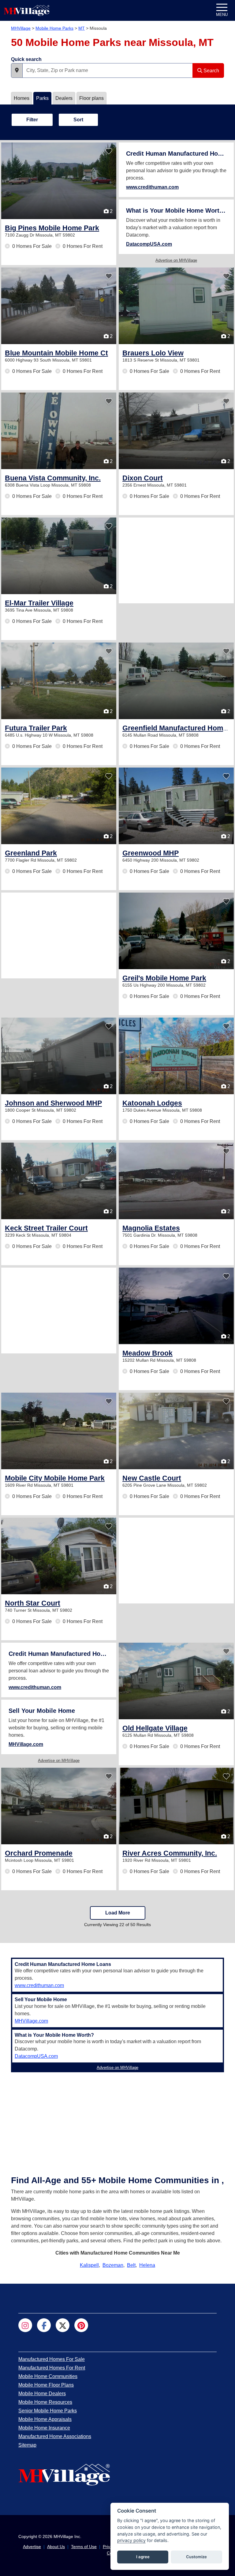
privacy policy (131, 2540)
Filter (32, 120)
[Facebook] (44, 2325)
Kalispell (89, 2265)
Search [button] (211, 71)
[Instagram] (25, 2325)
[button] (17, 70)
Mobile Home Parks (54, 28)
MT (82, 28)
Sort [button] (78, 120)
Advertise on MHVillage (176, 260)
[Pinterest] (81, 2325)
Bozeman (113, 2265)
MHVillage (21, 28)
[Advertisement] (176, 560)
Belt (131, 2265)
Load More (118, 1913)
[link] (52, 228)
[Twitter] (63, 2325)
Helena (147, 2265)
